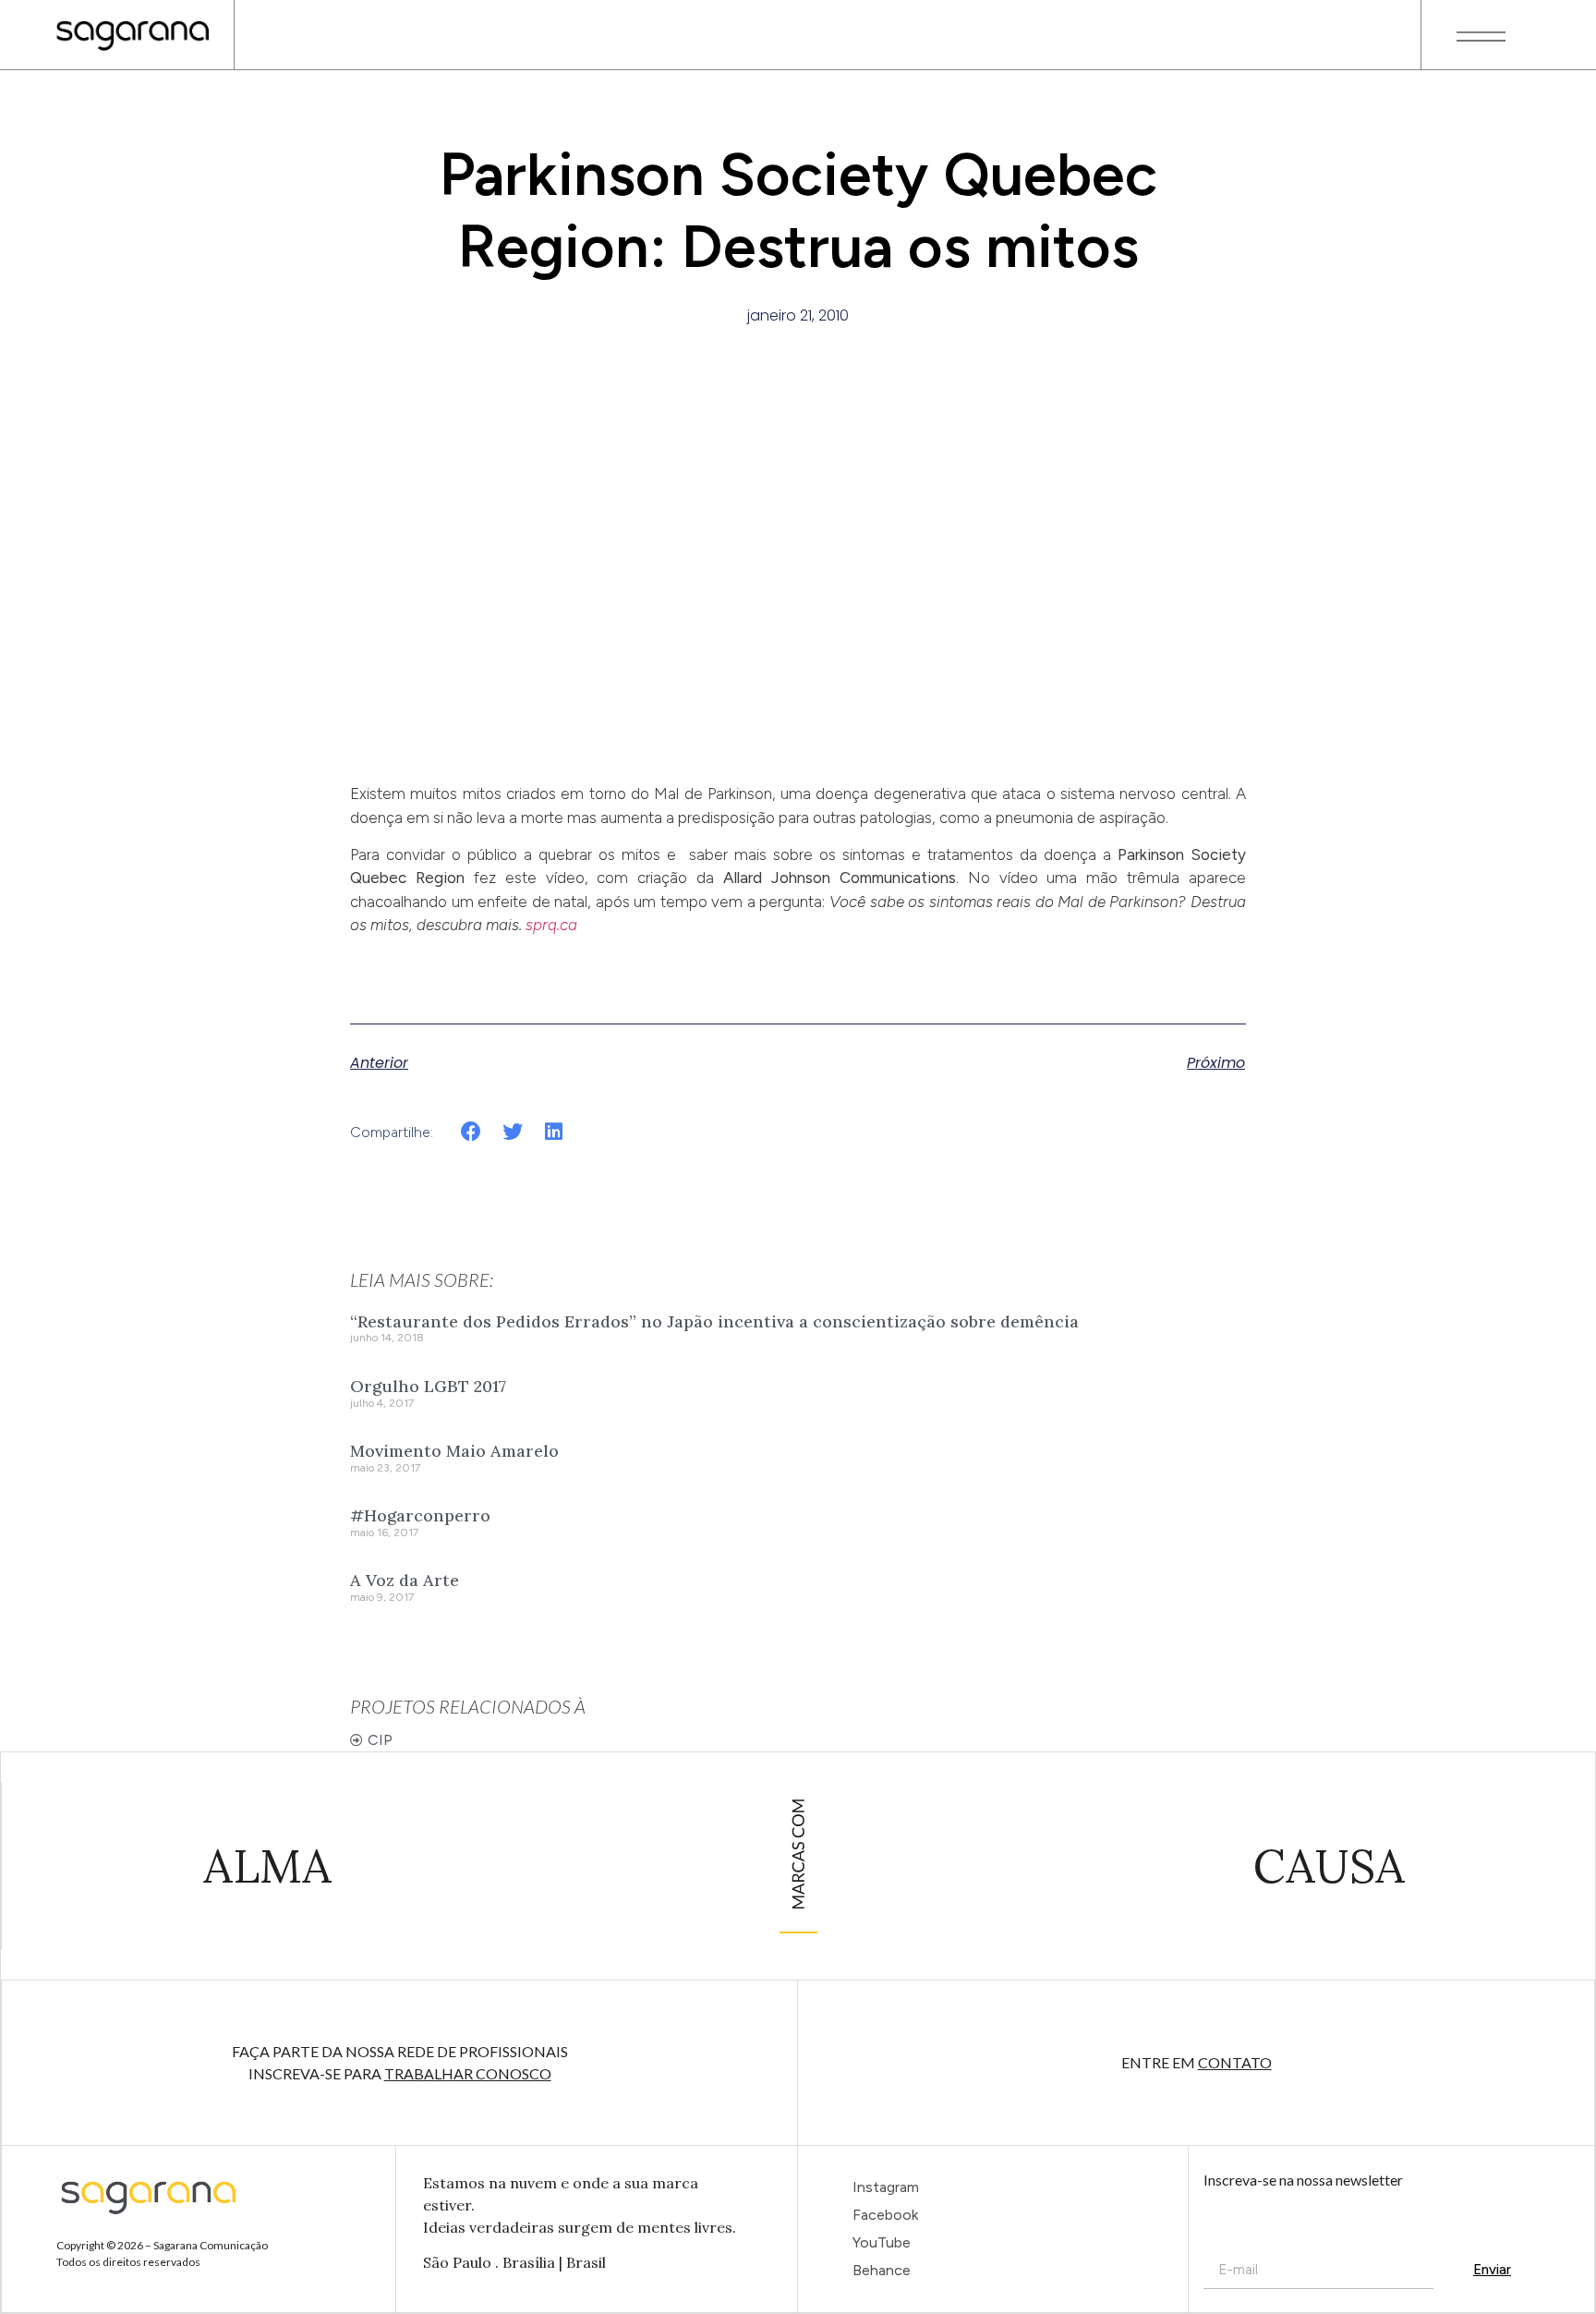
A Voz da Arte (405, 1580)
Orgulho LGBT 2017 (428, 1386)
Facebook (885, 2215)
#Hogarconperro (420, 1515)
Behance (882, 2270)
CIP (380, 1740)
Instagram (886, 2187)
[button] (472, 1131)
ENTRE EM (1197, 2062)
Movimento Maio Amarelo (454, 1451)
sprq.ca (551, 925)
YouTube (882, 2242)
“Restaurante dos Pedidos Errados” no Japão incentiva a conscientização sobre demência (714, 1321)
